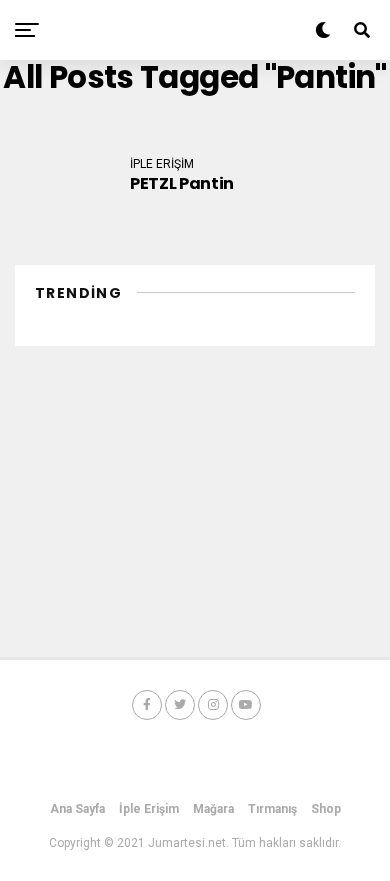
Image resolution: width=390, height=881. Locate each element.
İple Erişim (149, 809)
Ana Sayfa (77, 809)
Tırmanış (272, 809)
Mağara (213, 809)
